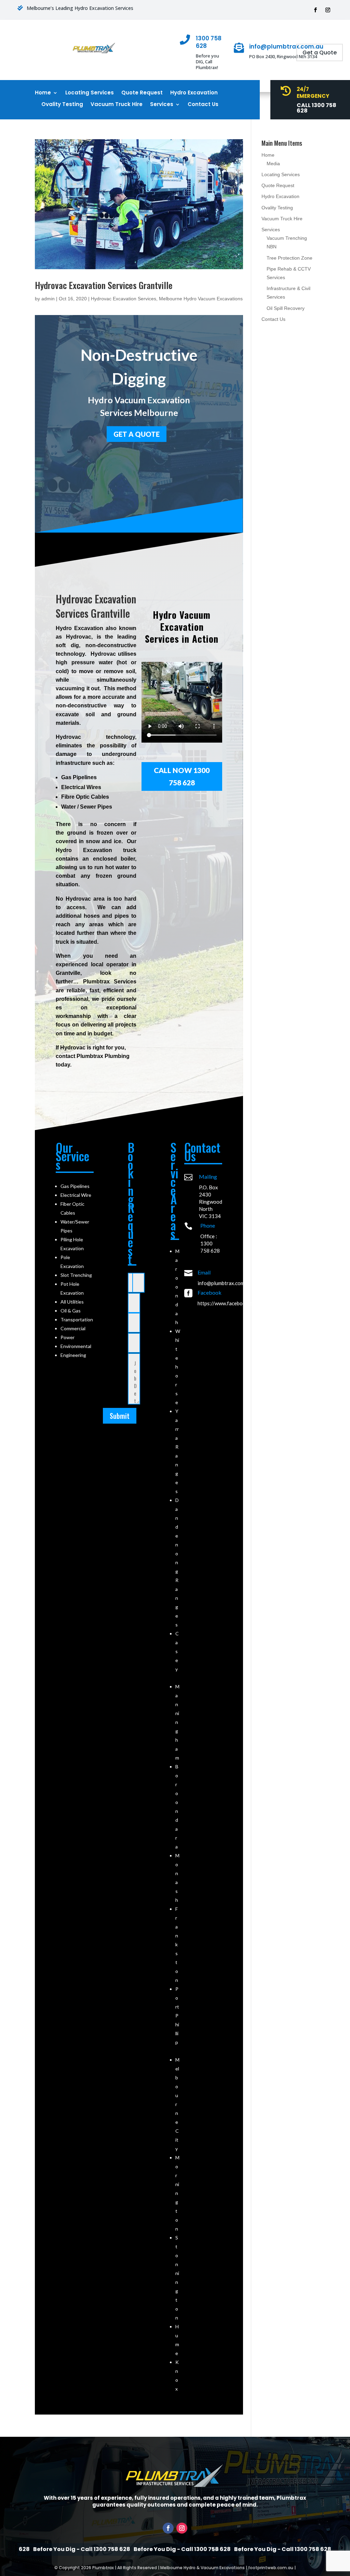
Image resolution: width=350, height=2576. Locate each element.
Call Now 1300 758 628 (182, 776)
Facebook (210, 1292)
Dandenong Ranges (177, 1562)
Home (43, 93)
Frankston (177, 1944)
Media (273, 164)
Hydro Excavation (194, 93)
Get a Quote (320, 53)
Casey (177, 1651)
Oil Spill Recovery (286, 308)
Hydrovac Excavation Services (124, 299)
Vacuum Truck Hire (117, 104)
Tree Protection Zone (290, 258)
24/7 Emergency (313, 93)
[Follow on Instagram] (328, 10)
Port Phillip (177, 2016)
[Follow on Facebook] (315, 10)
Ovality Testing (62, 104)
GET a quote (137, 434)
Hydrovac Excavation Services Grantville (104, 285)
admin (48, 299)
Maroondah (177, 1287)
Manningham (177, 1722)
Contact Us (203, 104)
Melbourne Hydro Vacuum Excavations (201, 299)
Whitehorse (178, 1367)
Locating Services (90, 93)
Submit (120, 1416)
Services (162, 104)
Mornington (177, 2193)
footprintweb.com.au (271, 2568)
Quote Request (142, 93)
